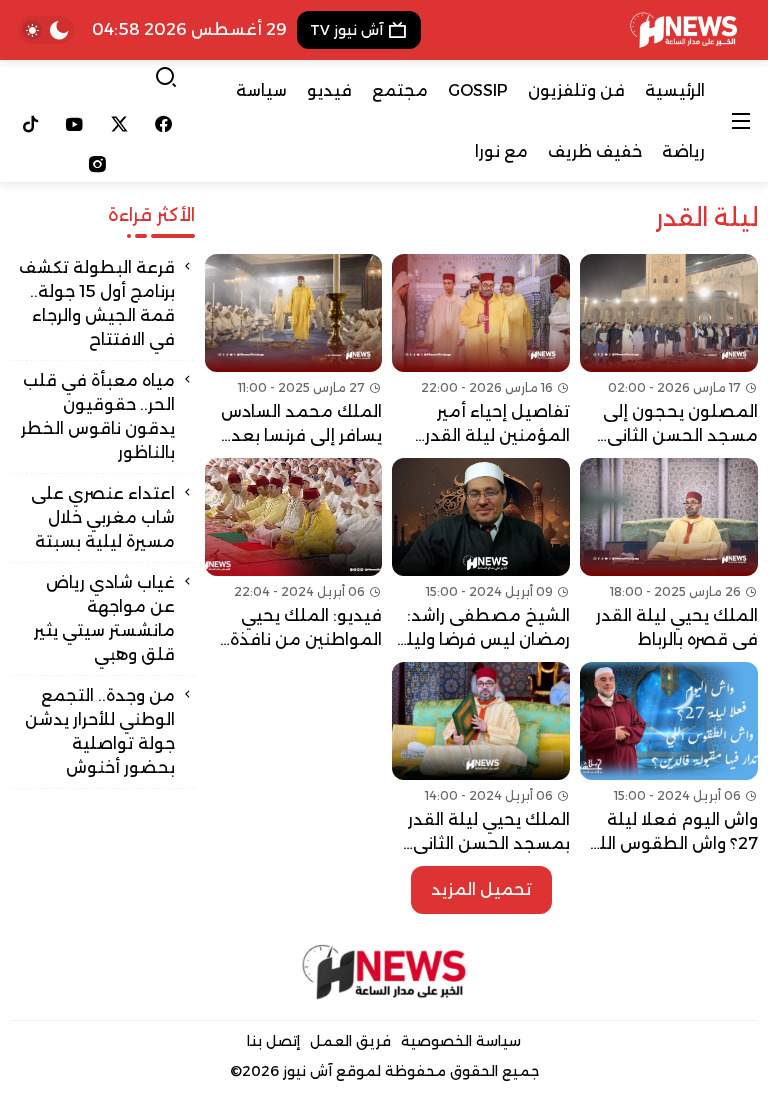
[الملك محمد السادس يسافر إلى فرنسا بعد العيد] (294, 351)
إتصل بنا (273, 1041)
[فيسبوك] (164, 124)
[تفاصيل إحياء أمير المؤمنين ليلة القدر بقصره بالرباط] (481, 351)
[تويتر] (119, 124)
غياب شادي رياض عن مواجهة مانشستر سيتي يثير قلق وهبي (104, 618)
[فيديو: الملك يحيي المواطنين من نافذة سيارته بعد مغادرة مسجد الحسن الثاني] (294, 555)
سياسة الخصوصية (461, 1041)
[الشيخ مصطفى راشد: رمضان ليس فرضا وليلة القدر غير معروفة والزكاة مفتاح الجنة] (481, 555)
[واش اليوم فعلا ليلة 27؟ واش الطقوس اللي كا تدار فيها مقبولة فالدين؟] (669, 759)
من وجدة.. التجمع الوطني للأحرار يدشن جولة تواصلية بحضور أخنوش (100, 731)
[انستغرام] (97, 164)
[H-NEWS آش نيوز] (683, 30)
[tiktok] (30, 124)
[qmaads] (384, 972)
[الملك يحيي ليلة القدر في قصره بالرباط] (669, 555)
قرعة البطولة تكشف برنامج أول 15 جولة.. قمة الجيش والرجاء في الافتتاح (97, 303)
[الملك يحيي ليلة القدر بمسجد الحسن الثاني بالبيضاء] (481, 759)
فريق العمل (350, 1041)
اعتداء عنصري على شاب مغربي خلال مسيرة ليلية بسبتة (103, 517)
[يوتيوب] (75, 124)
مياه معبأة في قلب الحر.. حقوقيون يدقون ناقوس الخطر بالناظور (98, 416)
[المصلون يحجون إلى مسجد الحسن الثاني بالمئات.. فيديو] (669, 351)
